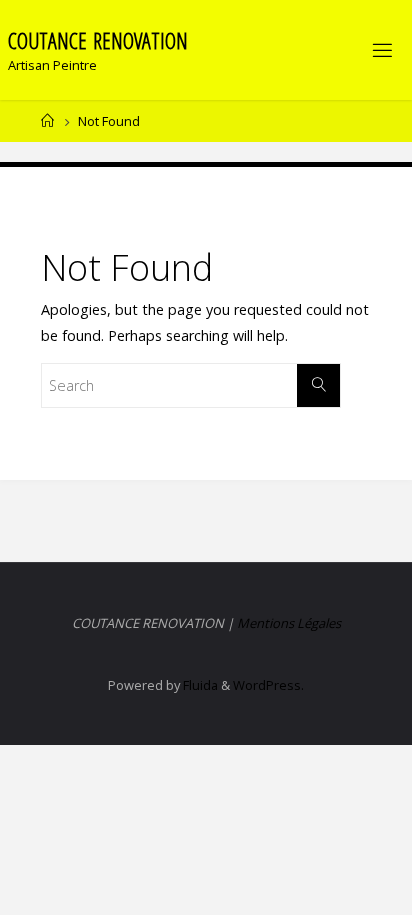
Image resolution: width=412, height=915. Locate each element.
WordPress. (268, 685)
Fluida (199, 685)
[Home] (47, 121)
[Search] (318, 385)
